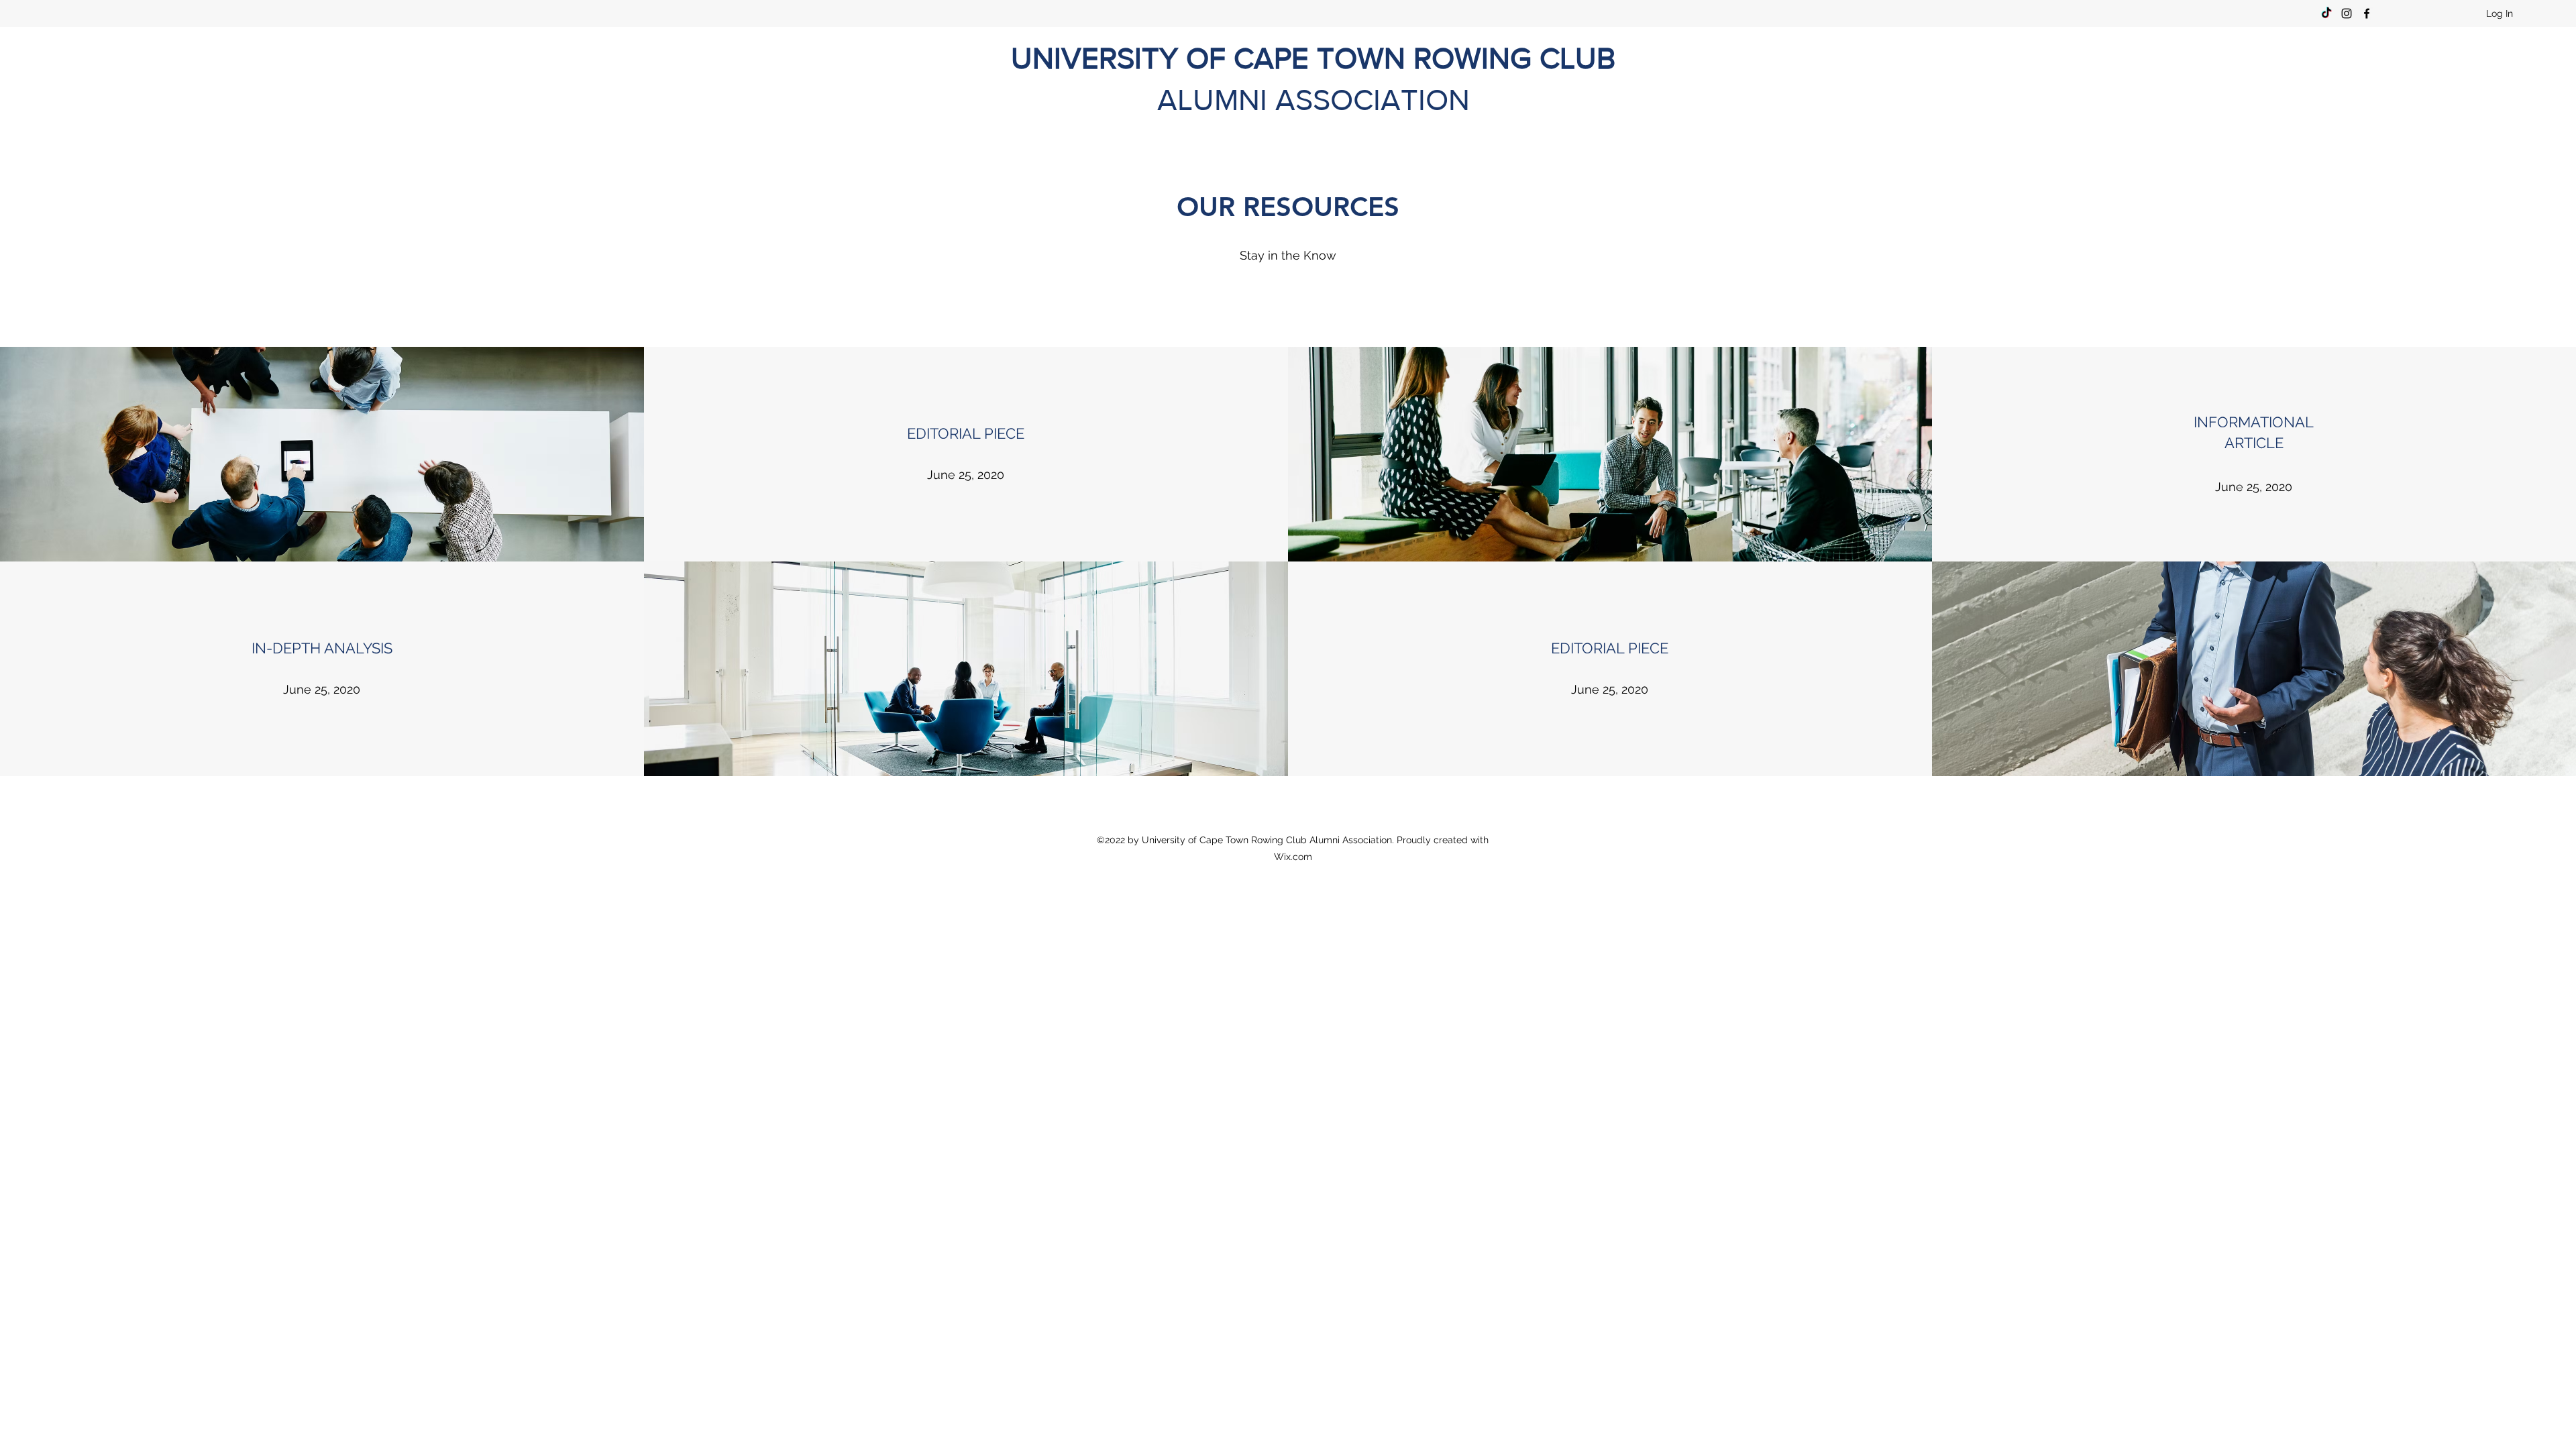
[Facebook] (2367, 13)
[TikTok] (2326, 13)
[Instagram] (2347, 13)
